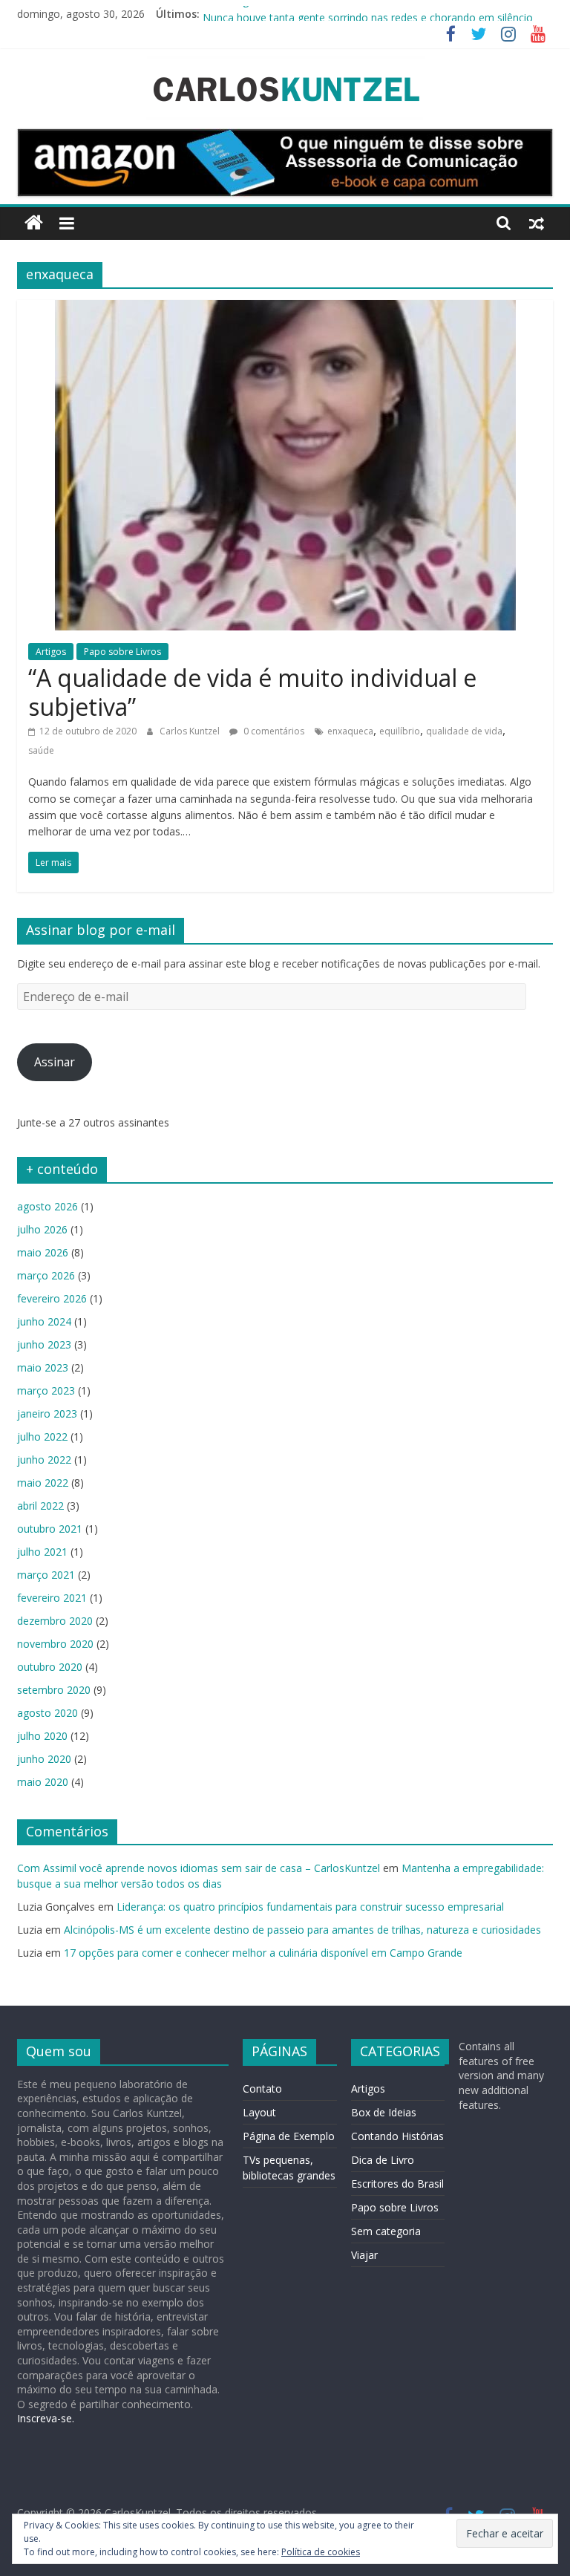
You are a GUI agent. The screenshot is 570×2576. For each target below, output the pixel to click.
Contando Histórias (397, 2136)
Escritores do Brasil (397, 2184)
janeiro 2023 (47, 1413)
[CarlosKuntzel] (34, 223)
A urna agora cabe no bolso (269, 14)
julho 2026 (42, 1229)
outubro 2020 (50, 1667)
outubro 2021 (50, 1529)
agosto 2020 (47, 1713)
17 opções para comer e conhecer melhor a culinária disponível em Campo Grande (263, 1953)
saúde (41, 750)
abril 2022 (40, 1506)
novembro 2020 (55, 1644)
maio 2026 (43, 1252)
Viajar (364, 2255)
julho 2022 (42, 1437)
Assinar (55, 1062)
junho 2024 (44, 1321)
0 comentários (273, 731)
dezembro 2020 (55, 1621)
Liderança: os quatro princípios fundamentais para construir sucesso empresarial (310, 1907)
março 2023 (46, 1390)
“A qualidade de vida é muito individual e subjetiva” (252, 692)
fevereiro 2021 (52, 1598)
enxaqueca (350, 731)
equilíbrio (400, 731)
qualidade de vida (464, 731)
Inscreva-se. (46, 2418)
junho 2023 (44, 1344)
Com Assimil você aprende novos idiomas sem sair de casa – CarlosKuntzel (199, 1868)
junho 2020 (44, 1759)
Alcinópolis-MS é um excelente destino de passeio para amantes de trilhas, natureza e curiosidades (302, 1930)
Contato (262, 2088)
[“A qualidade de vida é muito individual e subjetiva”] (285, 309)
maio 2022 (43, 1483)
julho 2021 (42, 1552)
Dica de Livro (383, 2160)
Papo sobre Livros (122, 652)
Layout (259, 2112)
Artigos (51, 652)
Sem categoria (386, 2231)
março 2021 (46, 1575)
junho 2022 (44, 1460)
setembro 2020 (54, 1690)
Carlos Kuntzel (191, 731)
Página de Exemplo (289, 2136)
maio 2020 (43, 1782)
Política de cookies (321, 2552)
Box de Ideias (384, 2112)
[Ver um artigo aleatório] (537, 223)
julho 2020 (42, 1736)
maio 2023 (43, 1367)
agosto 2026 (47, 1206)
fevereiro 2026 (52, 1298)
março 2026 (46, 1275)
